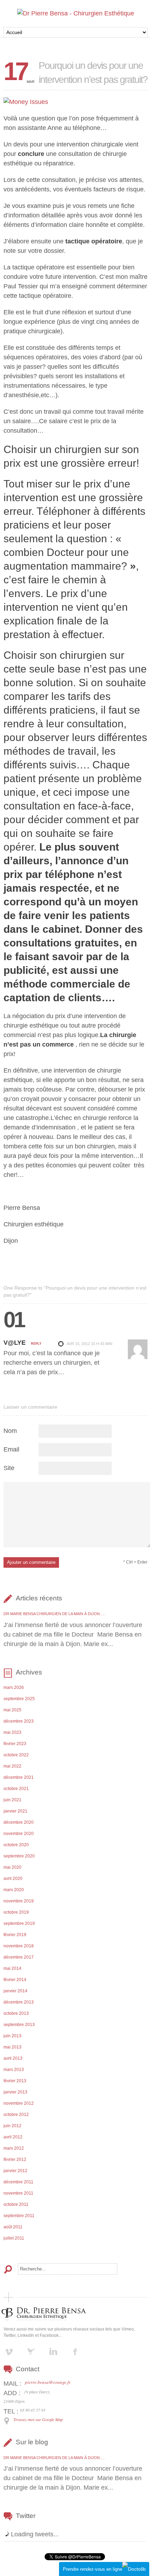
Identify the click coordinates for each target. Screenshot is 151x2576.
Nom (10, 1431)
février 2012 (15, 2159)
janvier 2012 (15, 2171)
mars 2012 (14, 2148)
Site (9, 1468)
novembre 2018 (19, 1946)
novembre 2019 (19, 1901)
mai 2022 (12, 1766)
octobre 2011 (16, 2204)
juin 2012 (12, 2126)
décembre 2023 (19, 1721)
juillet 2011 (14, 2238)
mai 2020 (12, 1867)
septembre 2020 (19, 1856)
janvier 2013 (15, 2092)
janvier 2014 (15, 1991)
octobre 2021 (16, 1789)
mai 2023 (12, 1732)
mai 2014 (12, 1968)
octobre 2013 (16, 2013)
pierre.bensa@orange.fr (48, 2382)
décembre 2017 (19, 1957)
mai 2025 (12, 1710)
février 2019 (15, 1935)
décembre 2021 (19, 1777)
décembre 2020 (19, 1822)
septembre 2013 (19, 2025)
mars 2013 (14, 2070)
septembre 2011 (19, 2216)
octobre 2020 (16, 1845)
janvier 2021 (15, 1811)
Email (11, 1449)
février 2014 (15, 1980)
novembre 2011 (18, 2193)
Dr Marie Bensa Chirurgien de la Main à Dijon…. (54, 1614)
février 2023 (15, 1744)
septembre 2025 (19, 1699)
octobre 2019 (16, 1912)
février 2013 (15, 2081)
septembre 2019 (19, 1923)
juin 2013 (12, 2036)
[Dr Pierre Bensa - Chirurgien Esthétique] (76, 13)
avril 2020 (13, 1879)
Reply (36, 1344)
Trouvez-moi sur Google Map (38, 2419)
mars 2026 (14, 1687)
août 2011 (13, 2227)
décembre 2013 (19, 2002)
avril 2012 (13, 2137)
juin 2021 (12, 1800)
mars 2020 (14, 1890)
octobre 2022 (16, 1755)
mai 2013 (12, 2047)
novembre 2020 (19, 1834)
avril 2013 (13, 2058)
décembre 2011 (18, 2182)
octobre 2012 (16, 2115)
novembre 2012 (19, 2103)
